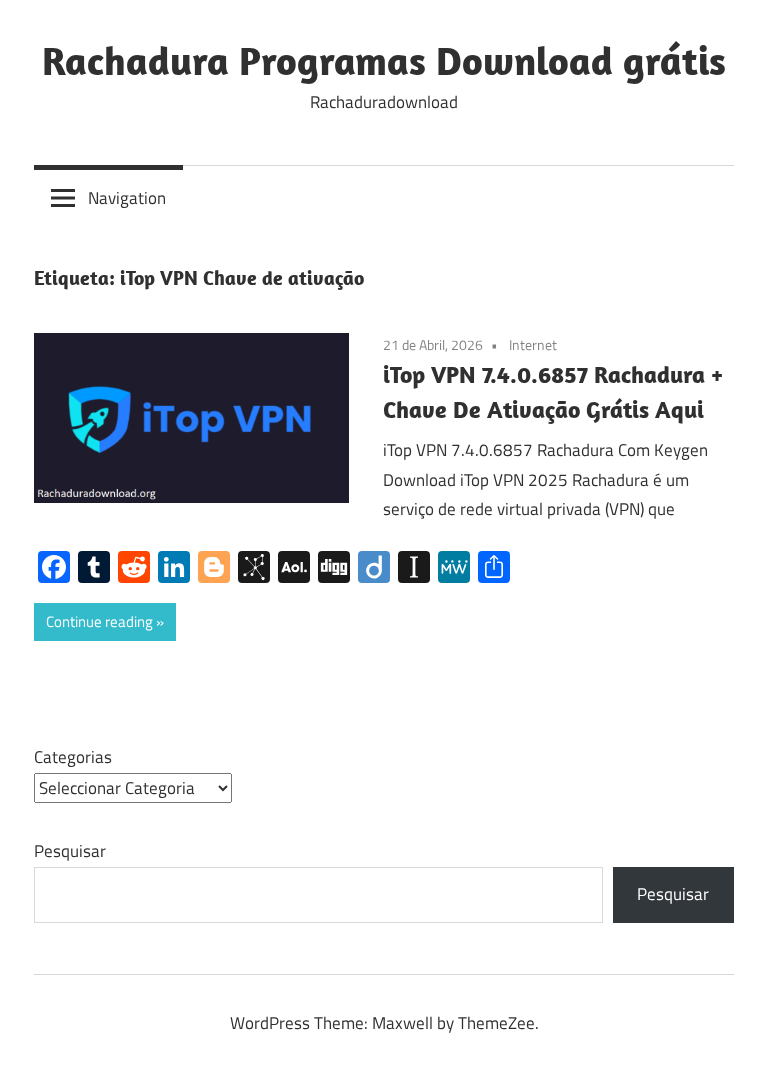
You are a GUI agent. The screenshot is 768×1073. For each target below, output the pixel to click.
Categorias (73, 757)
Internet (533, 344)
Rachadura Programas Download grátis (384, 60)
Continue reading (99, 621)
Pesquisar (70, 851)
